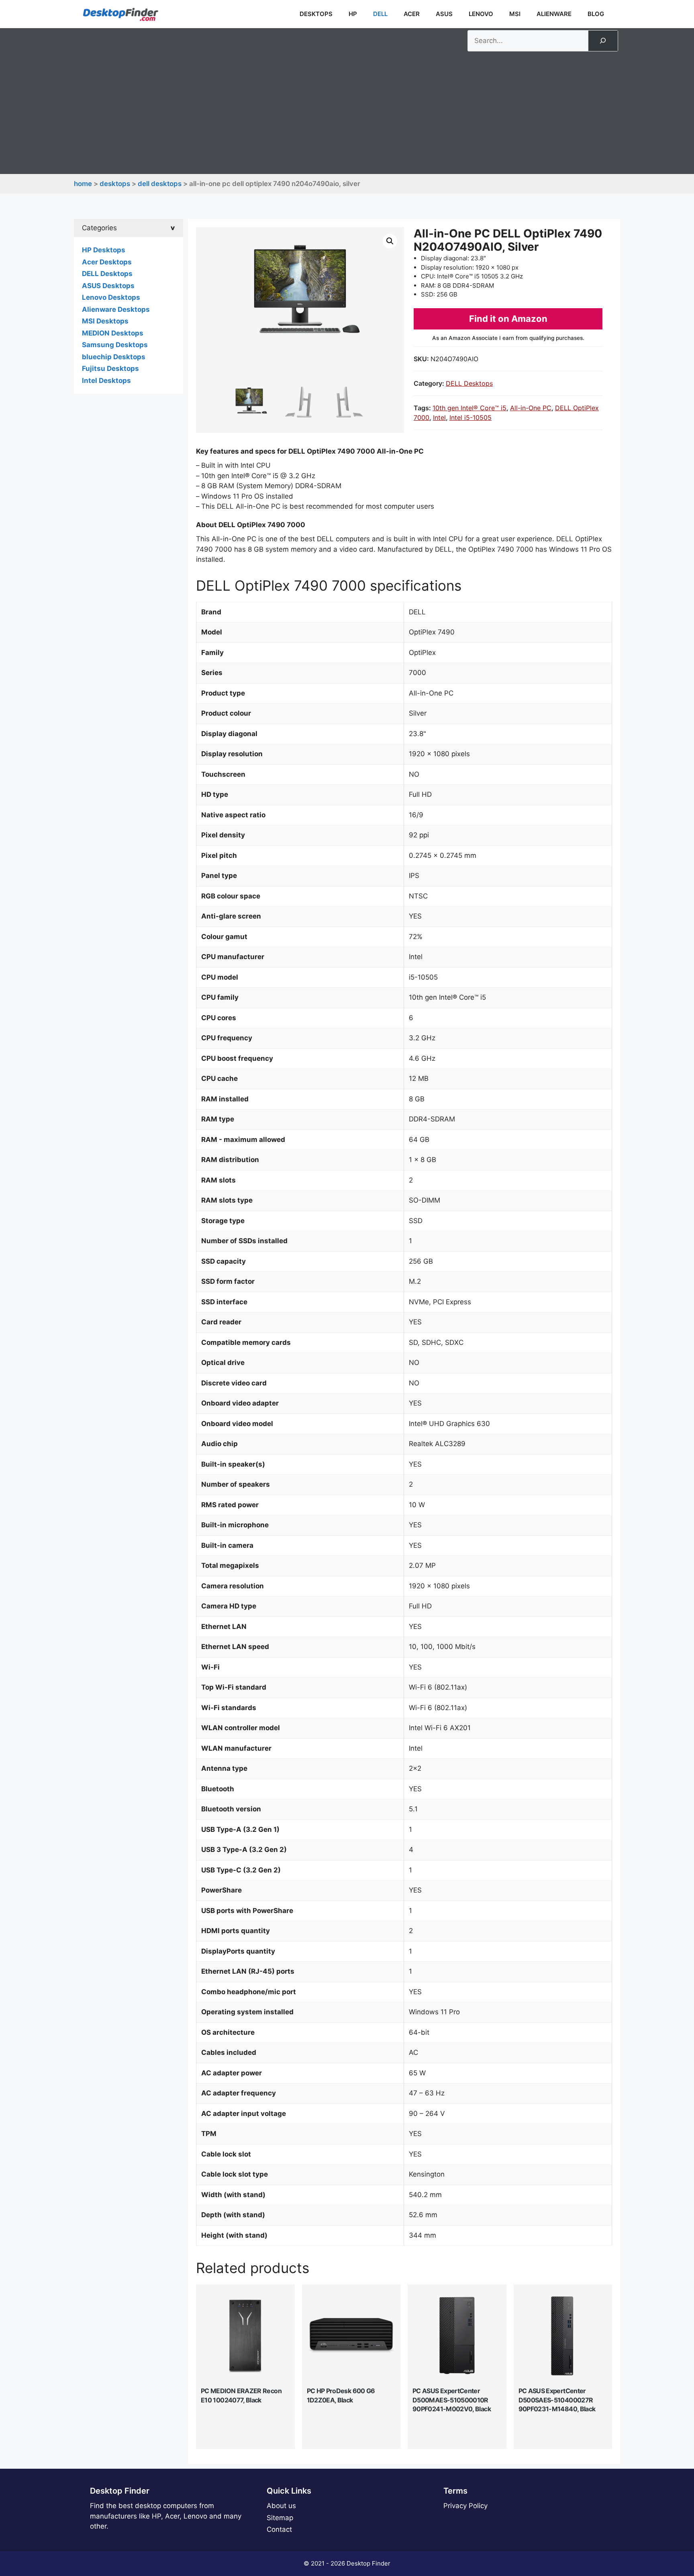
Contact (279, 2529)
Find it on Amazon (508, 319)
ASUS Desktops (108, 286)
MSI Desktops (105, 321)
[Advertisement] (347, 112)
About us (281, 2506)
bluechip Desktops (114, 357)
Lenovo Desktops (111, 297)
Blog (596, 14)
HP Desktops (104, 250)
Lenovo (481, 14)
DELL (380, 14)
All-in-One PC (531, 408)
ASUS (444, 14)
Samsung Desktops (115, 345)
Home (83, 184)
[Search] (603, 41)
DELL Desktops (160, 184)
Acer (412, 14)
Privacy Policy (465, 2506)
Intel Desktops (106, 381)
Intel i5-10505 (470, 417)
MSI (515, 14)
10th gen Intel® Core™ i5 (469, 408)
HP (353, 14)
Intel (439, 417)
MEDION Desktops (113, 333)
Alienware (554, 14)
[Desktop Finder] (120, 14)
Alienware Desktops (116, 309)
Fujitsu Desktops (110, 368)
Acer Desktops (107, 262)
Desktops (316, 14)
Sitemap (280, 2518)
